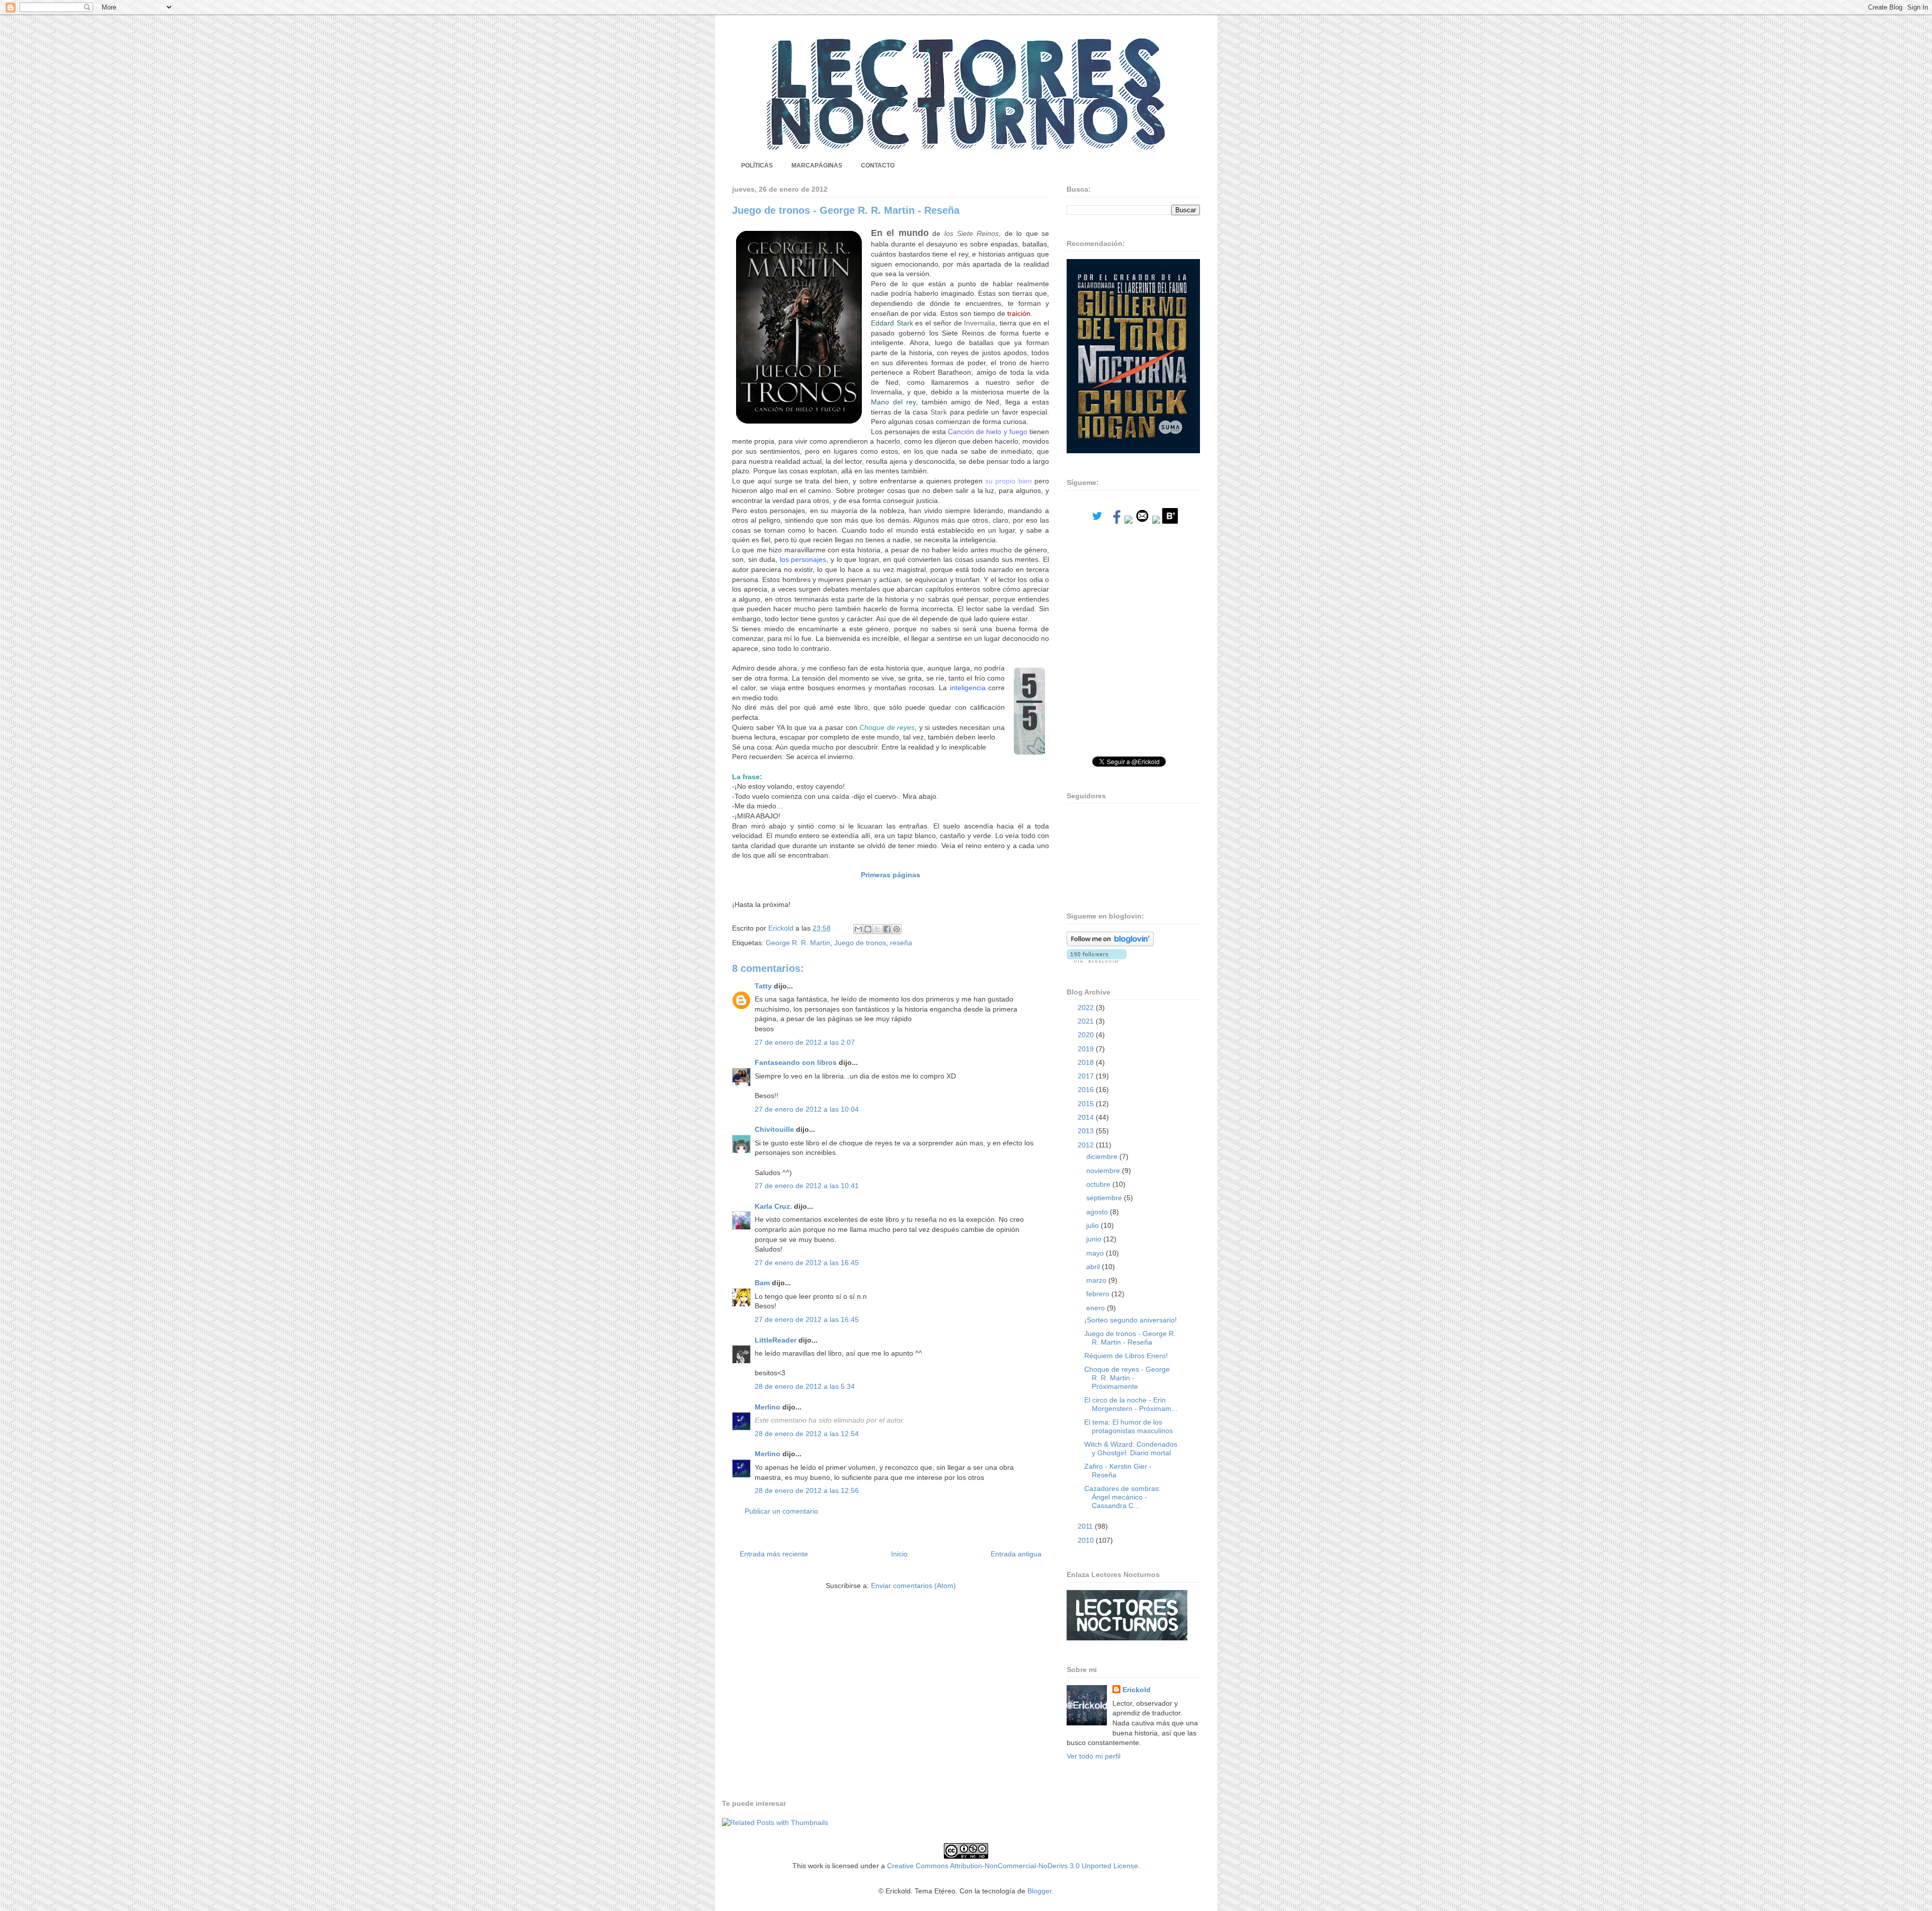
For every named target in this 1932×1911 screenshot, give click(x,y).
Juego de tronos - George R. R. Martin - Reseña (1130, 1338)
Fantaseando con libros (796, 1062)
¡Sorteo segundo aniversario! (1131, 1320)
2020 (1087, 1035)
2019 (1087, 1049)
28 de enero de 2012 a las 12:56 (807, 1490)
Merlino (768, 1407)
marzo (1097, 1280)
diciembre (1103, 1156)
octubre (1099, 1184)
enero (1097, 1308)
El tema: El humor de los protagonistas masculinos (1129, 1426)
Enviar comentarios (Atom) (913, 1586)
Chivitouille (774, 1129)
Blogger (1039, 1891)
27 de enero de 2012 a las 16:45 (807, 1263)
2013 (1087, 1131)
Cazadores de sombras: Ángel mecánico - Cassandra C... (1122, 1497)
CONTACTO (878, 165)
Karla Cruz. (773, 1206)
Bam (762, 1283)
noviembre (1104, 1171)
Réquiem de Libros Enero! (1126, 1356)
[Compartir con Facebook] (887, 929)
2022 (1087, 1008)
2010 (1087, 1540)
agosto (1098, 1212)
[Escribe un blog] (868, 929)
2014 (1087, 1117)
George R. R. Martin (798, 943)
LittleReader (776, 1340)
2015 (1087, 1104)
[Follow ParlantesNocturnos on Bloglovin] (1110, 944)
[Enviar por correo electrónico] (858, 929)
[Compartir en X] (877, 929)
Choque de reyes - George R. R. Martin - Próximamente (1127, 1378)
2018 (1087, 1062)
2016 (1087, 1090)
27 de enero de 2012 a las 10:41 (807, 1186)
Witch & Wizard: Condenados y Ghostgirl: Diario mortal (1131, 1448)
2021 (1087, 1021)
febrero (1099, 1294)
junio (1095, 1239)
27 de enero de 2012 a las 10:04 (807, 1109)
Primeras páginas (891, 875)
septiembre (1105, 1198)
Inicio (899, 1554)
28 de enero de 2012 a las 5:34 (805, 1386)
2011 (1086, 1526)
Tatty (763, 986)
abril (1094, 1267)
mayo (1096, 1253)
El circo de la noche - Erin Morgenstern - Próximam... (1131, 1404)
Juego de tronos (860, 943)
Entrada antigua (1016, 1554)
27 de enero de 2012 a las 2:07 (805, 1042)
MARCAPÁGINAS (817, 165)
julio (1094, 1225)
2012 (1087, 1145)
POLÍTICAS (757, 165)
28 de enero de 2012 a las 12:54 (807, 1434)
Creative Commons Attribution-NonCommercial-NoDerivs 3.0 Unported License (1013, 1866)
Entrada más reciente (774, 1554)
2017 (1087, 1076)
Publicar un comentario (781, 1511)
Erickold (1137, 1690)
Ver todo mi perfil (1094, 1756)
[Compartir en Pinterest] (897, 929)
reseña (901, 943)
